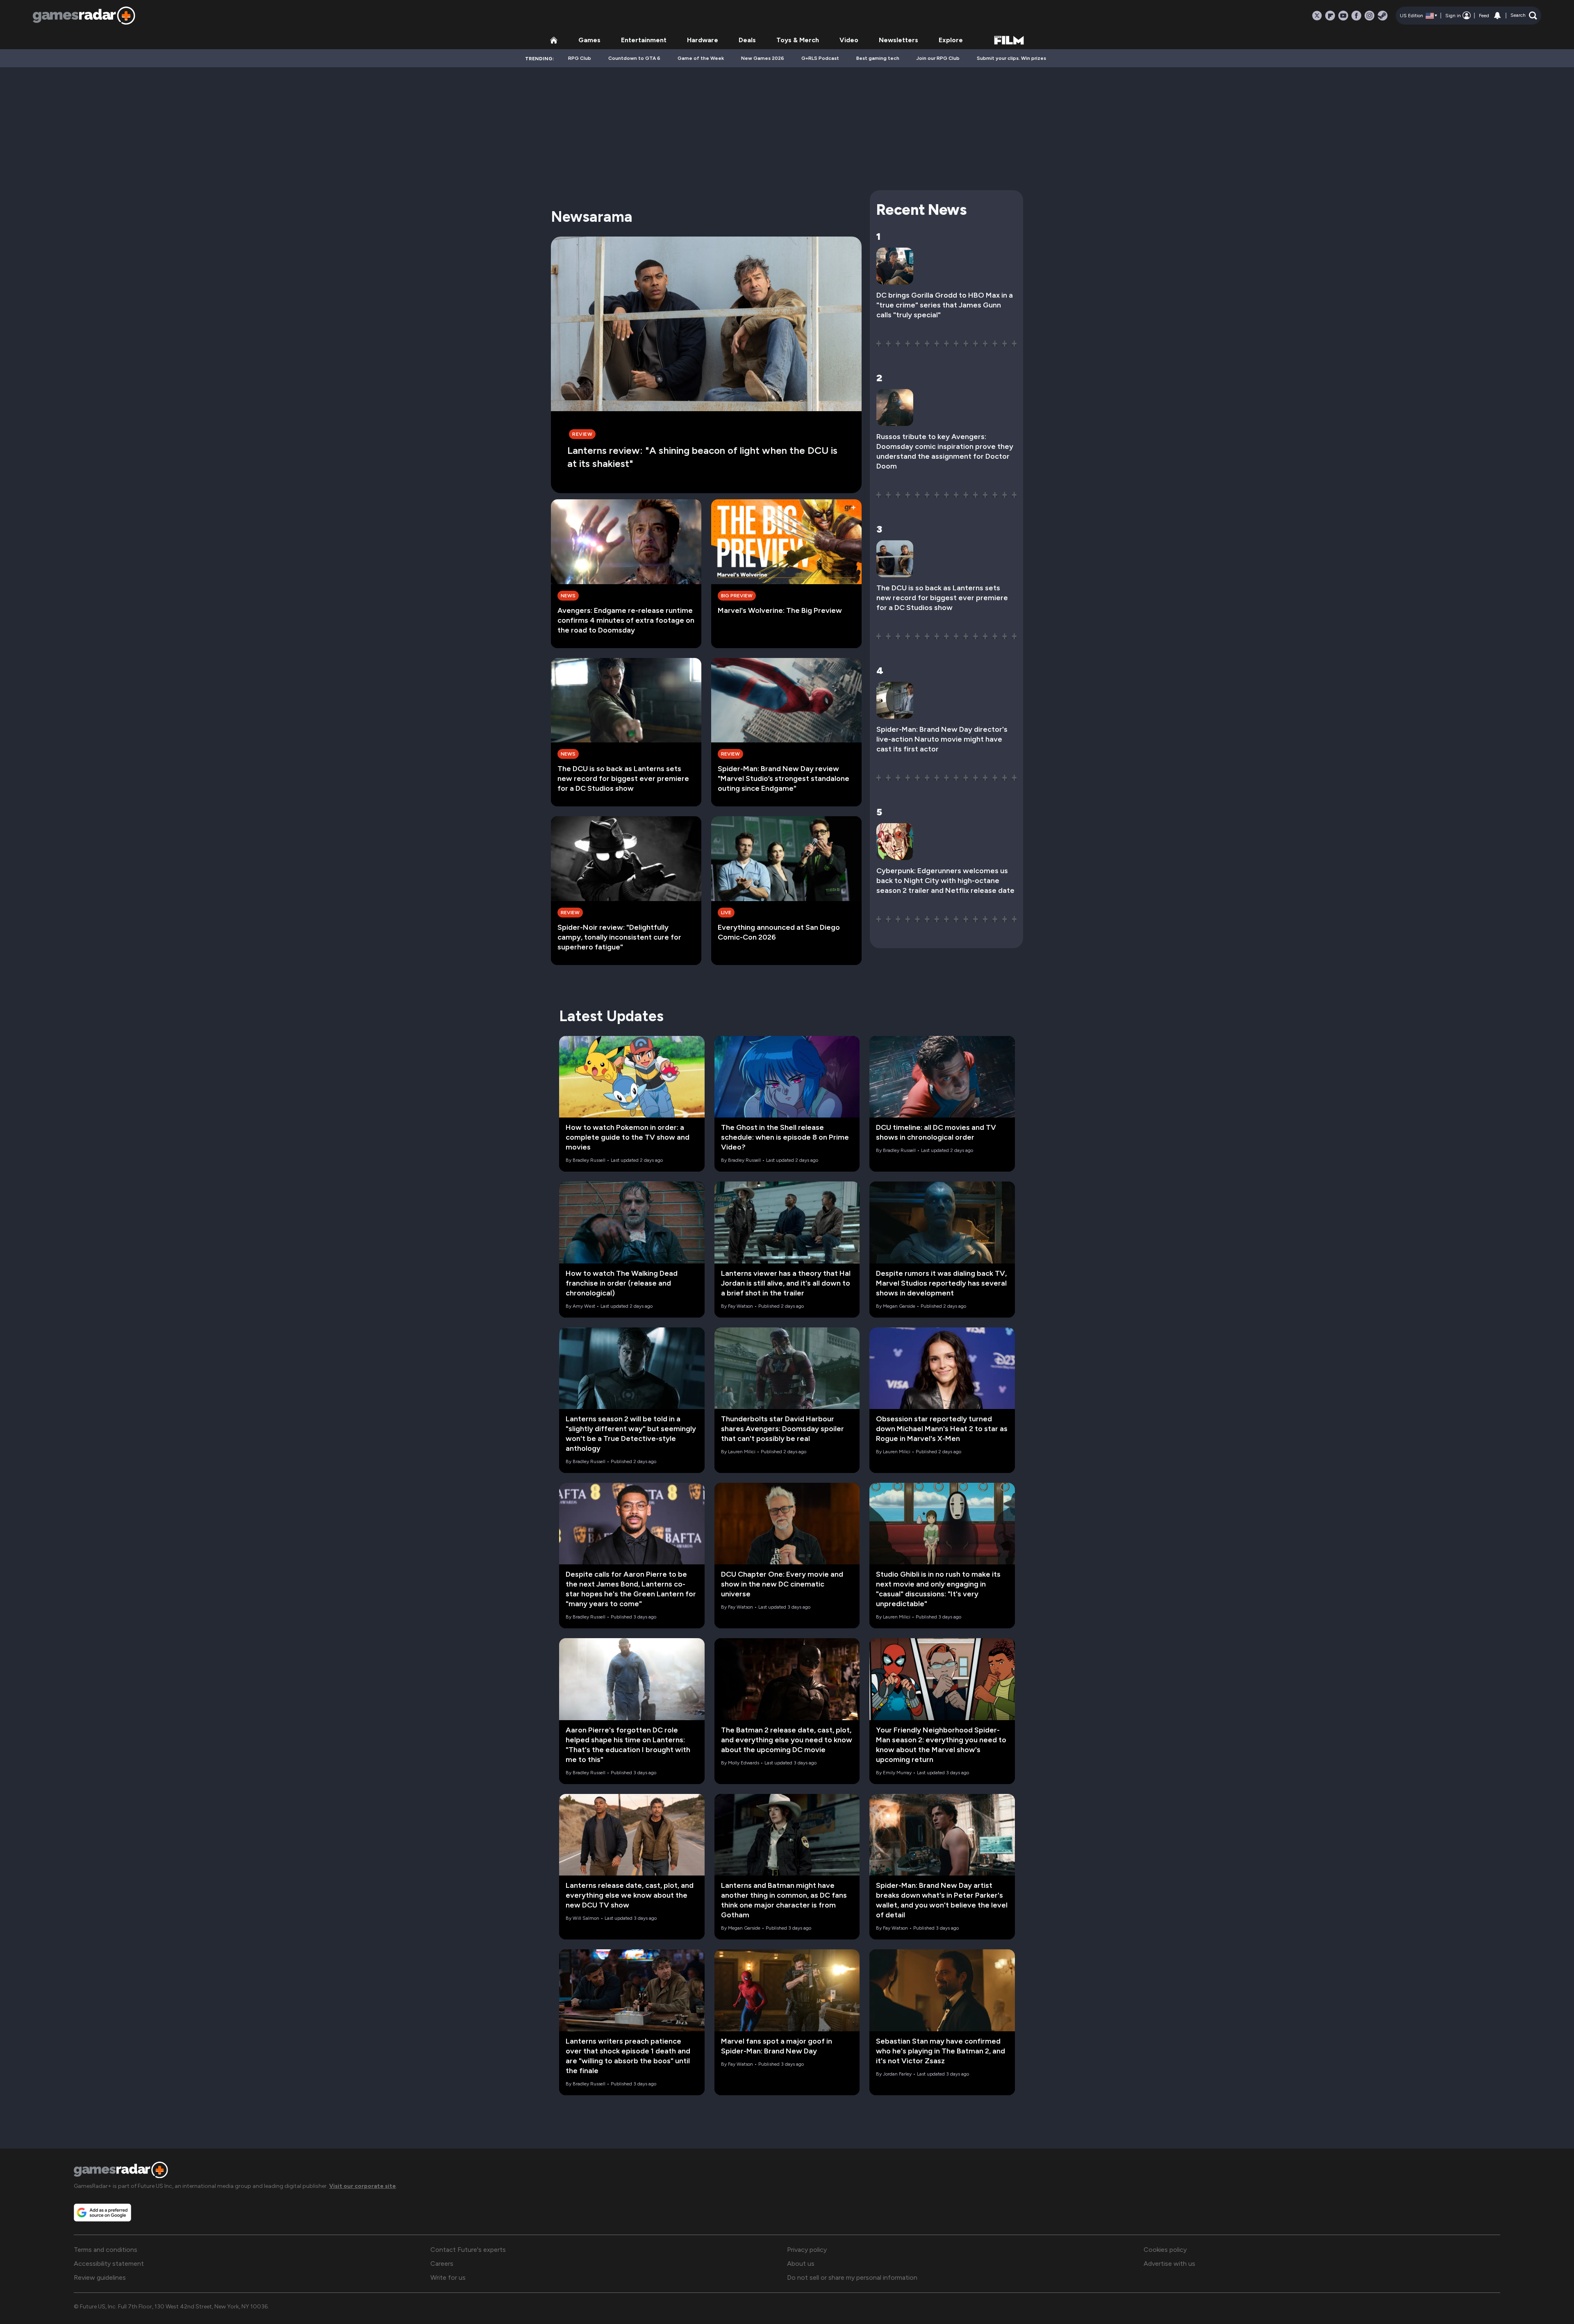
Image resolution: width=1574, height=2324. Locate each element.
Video (849, 40)
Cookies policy (1165, 2250)
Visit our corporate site (363, 2186)
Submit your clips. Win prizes (1011, 58)
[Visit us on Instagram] (1369, 16)
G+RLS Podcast (820, 58)
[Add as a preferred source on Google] (102, 2212)
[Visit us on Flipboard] (1330, 16)
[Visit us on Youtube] (1343, 16)
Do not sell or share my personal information (852, 2277)
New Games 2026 (763, 58)
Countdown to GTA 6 (634, 58)
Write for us (448, 2277)
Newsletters (898, 40)
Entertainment (644, 40)
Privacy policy (807, 2250)
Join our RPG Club (938, 58)
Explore (951, 40)
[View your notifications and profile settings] (1497, 16)
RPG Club (580, 58)
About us (801, 2264)
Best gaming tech (878, 58)
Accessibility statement (109, 2264)
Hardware (703, 40)
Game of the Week (701, 58)
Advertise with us (1169, 2264)
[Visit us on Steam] (1383, 16)
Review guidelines (100, 2277)
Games (589, 40)
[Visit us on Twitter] (1317, 16)
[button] (1524, 16)
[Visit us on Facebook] (1356, 16)
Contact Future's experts (468, 2250)
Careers (442, 2264)
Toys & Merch (798, 40)
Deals (747, 40)
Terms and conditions (106, 2250)
